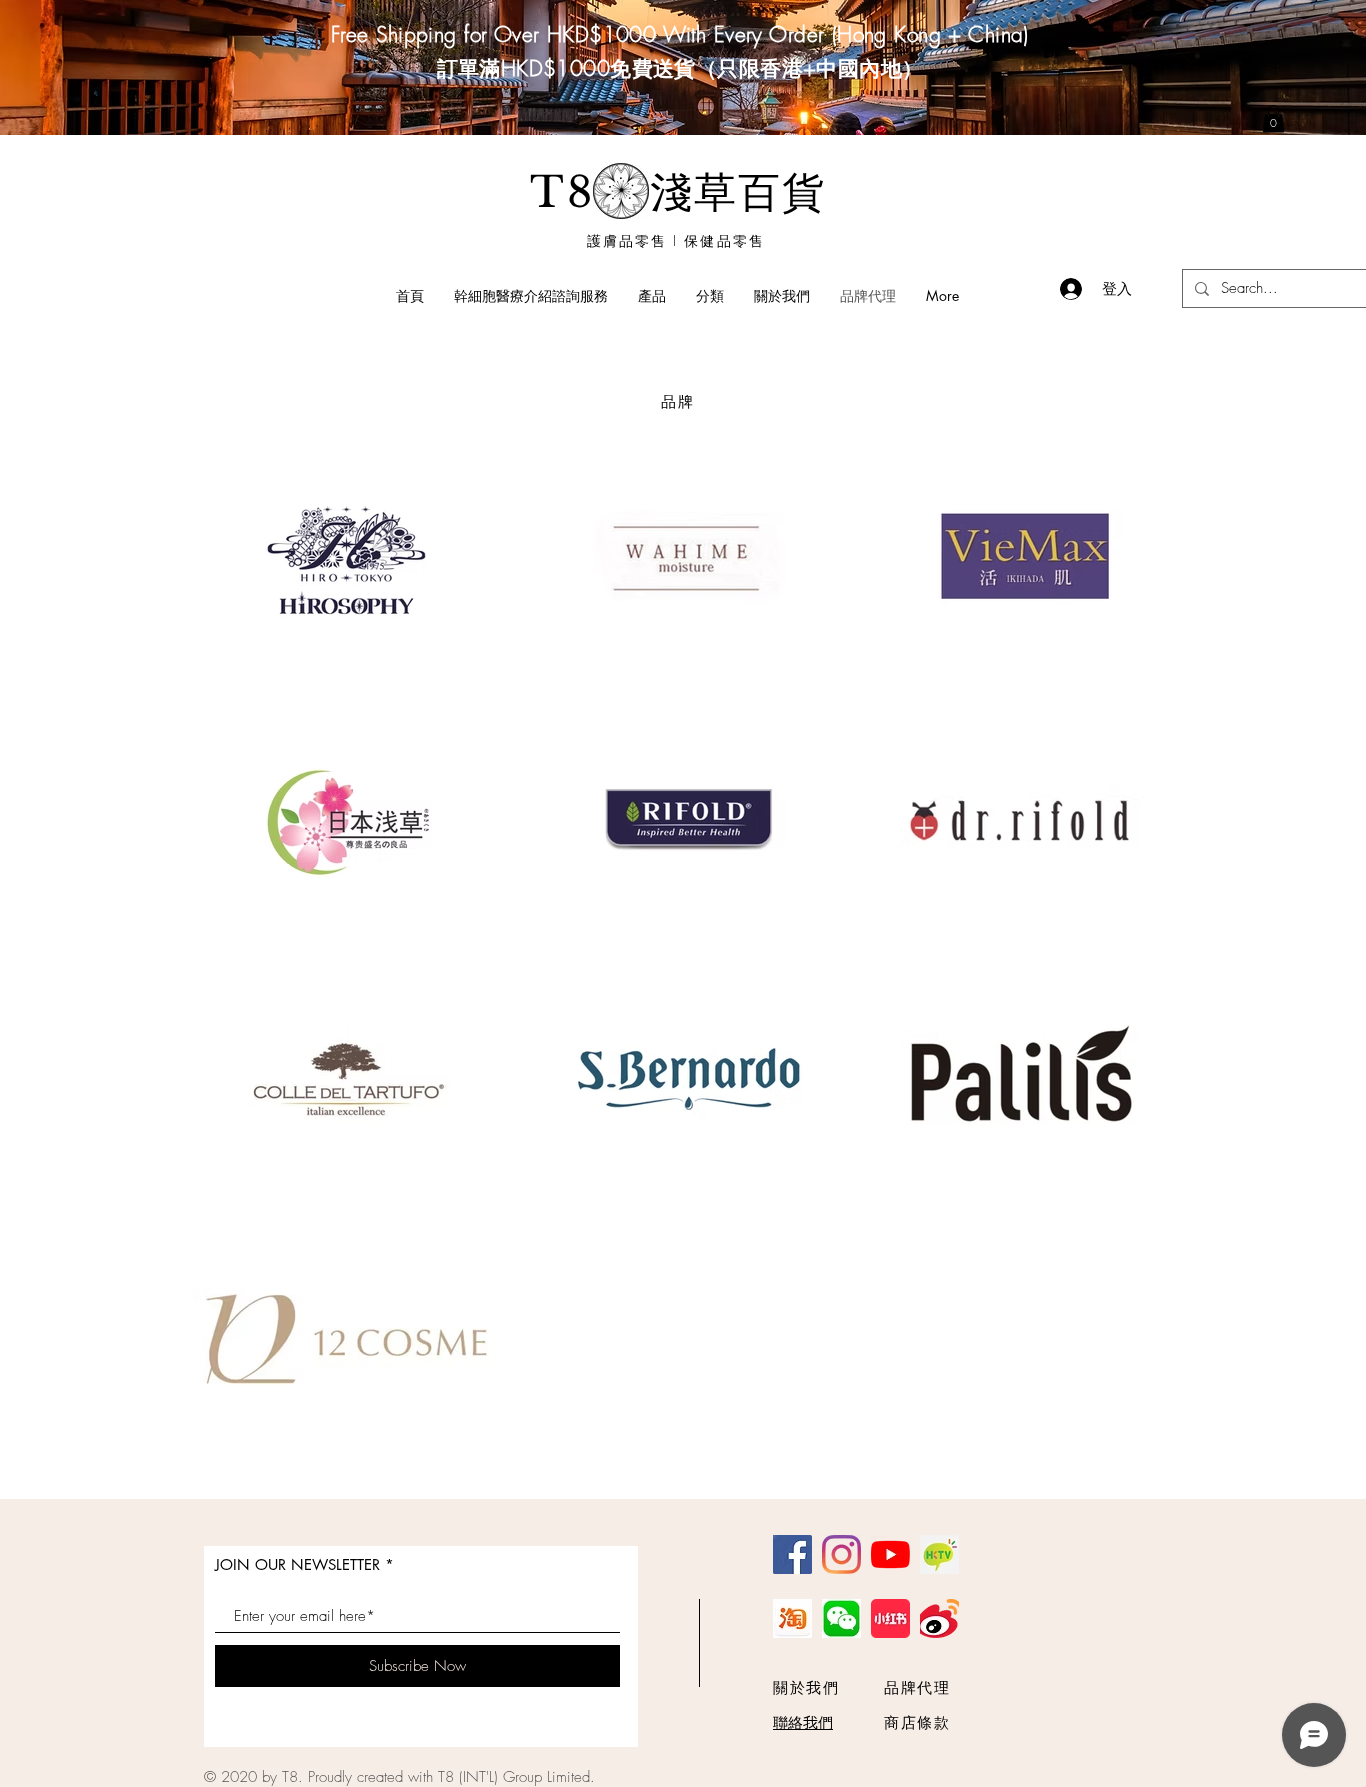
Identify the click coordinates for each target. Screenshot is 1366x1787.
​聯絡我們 (803, 1723)
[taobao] (792, 1618)
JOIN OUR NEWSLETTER (297, 1564)
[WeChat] (841, 1618)
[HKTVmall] (939, 1554)
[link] (1273, 118)
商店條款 (917, 1723)
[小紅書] (890, 1618)
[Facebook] (792, 1554)
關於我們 (806, 1688)
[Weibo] (939, 1618)
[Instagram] (841, 1554)
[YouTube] (890, 1554)
